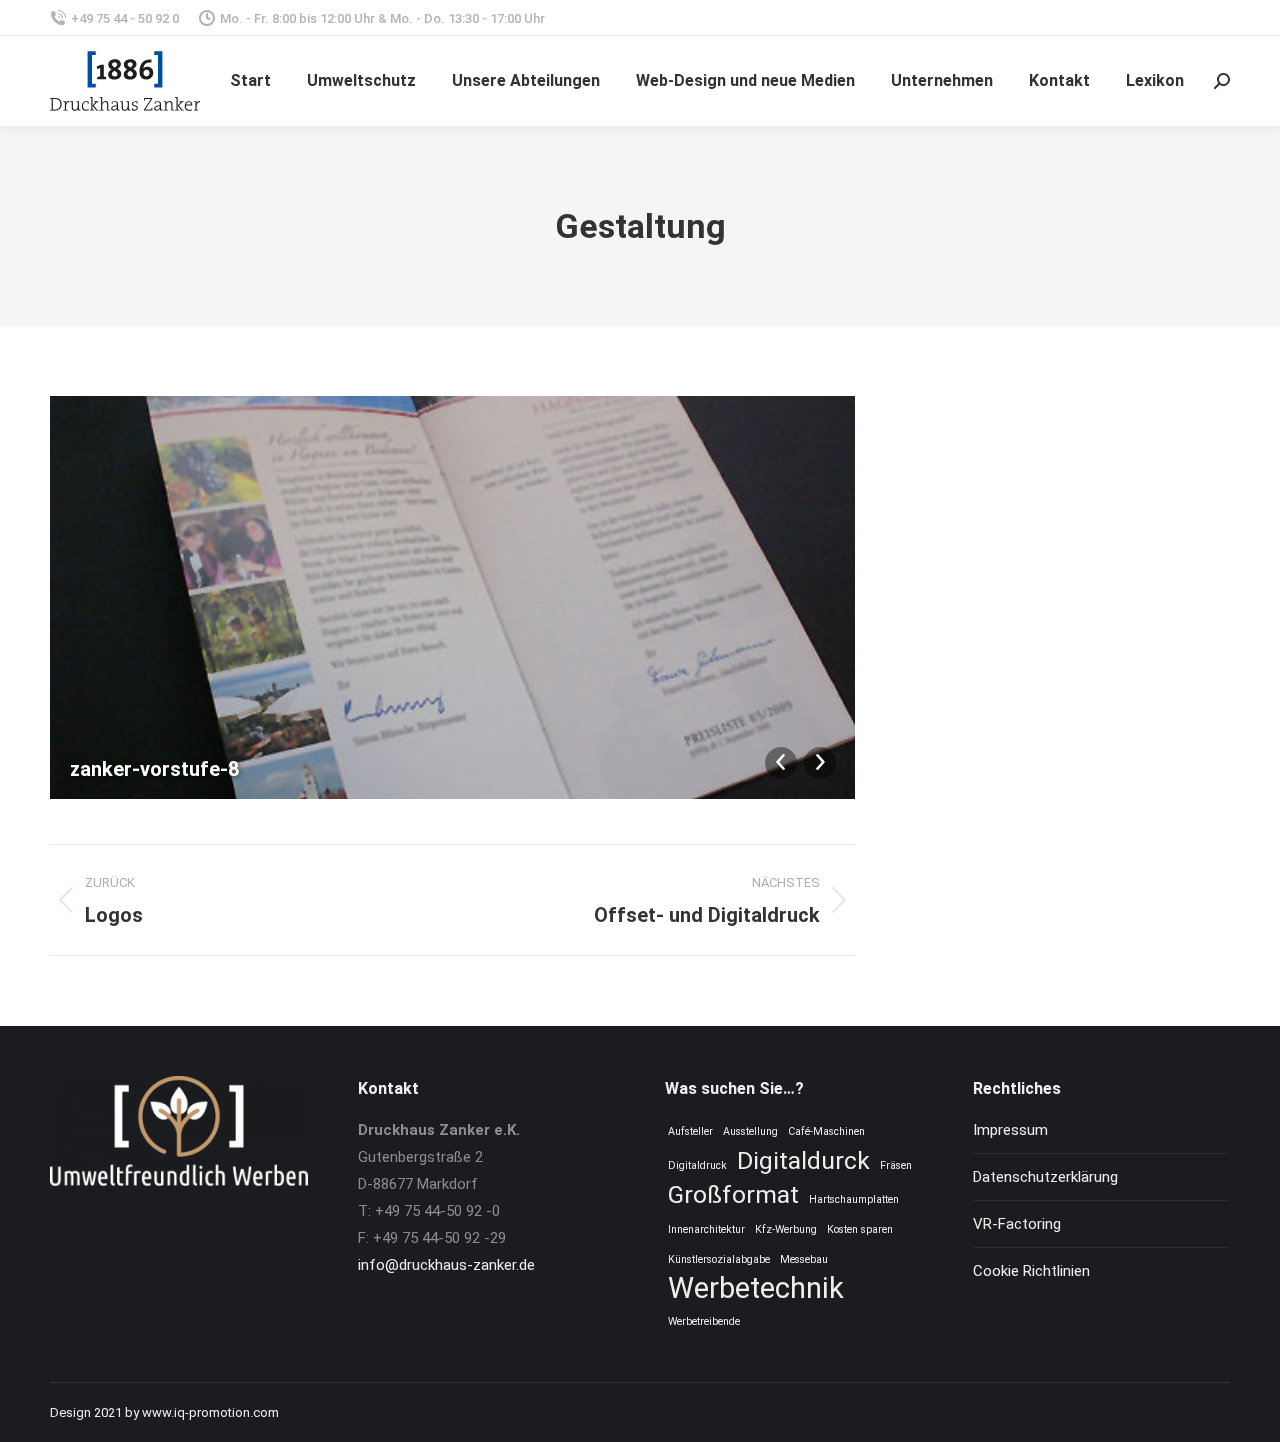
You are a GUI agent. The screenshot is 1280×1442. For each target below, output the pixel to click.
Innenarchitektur (706, 1229)
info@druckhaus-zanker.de (446, 1265)
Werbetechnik (756, 1288)
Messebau (804, 1259)
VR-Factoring (1017, 1224)
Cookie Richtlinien (1031, 1271)
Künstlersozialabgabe (719, 1259)
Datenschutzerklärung (1045, 1177)
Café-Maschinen (826, 1131)
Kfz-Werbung (786, 1229)
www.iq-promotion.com (210, 1412)
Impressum (1010, 1130)
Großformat (733, 1194)
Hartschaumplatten (854, 1199)
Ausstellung (750, 1131)
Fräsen (896, 1165)
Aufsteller (690, 1131)
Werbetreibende (704, 1321)
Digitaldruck (697, 1165)
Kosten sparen (860, 1229)
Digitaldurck (803, 1160)
